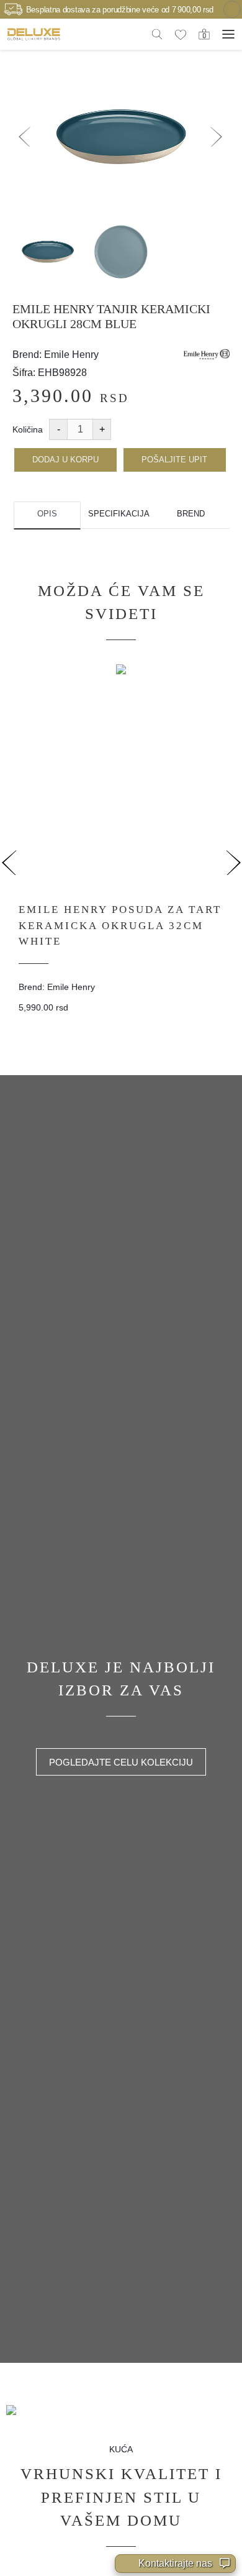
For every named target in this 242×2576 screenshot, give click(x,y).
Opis (47, 514)
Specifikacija (119, 514)
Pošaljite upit (174, 460)
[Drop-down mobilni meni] (228, 34)
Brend (191, 514)
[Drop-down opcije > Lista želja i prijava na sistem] (34, 34)
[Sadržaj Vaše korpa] (204, 34)
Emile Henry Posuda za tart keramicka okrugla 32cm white (120, 925)
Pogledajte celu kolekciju (121, 1762)
